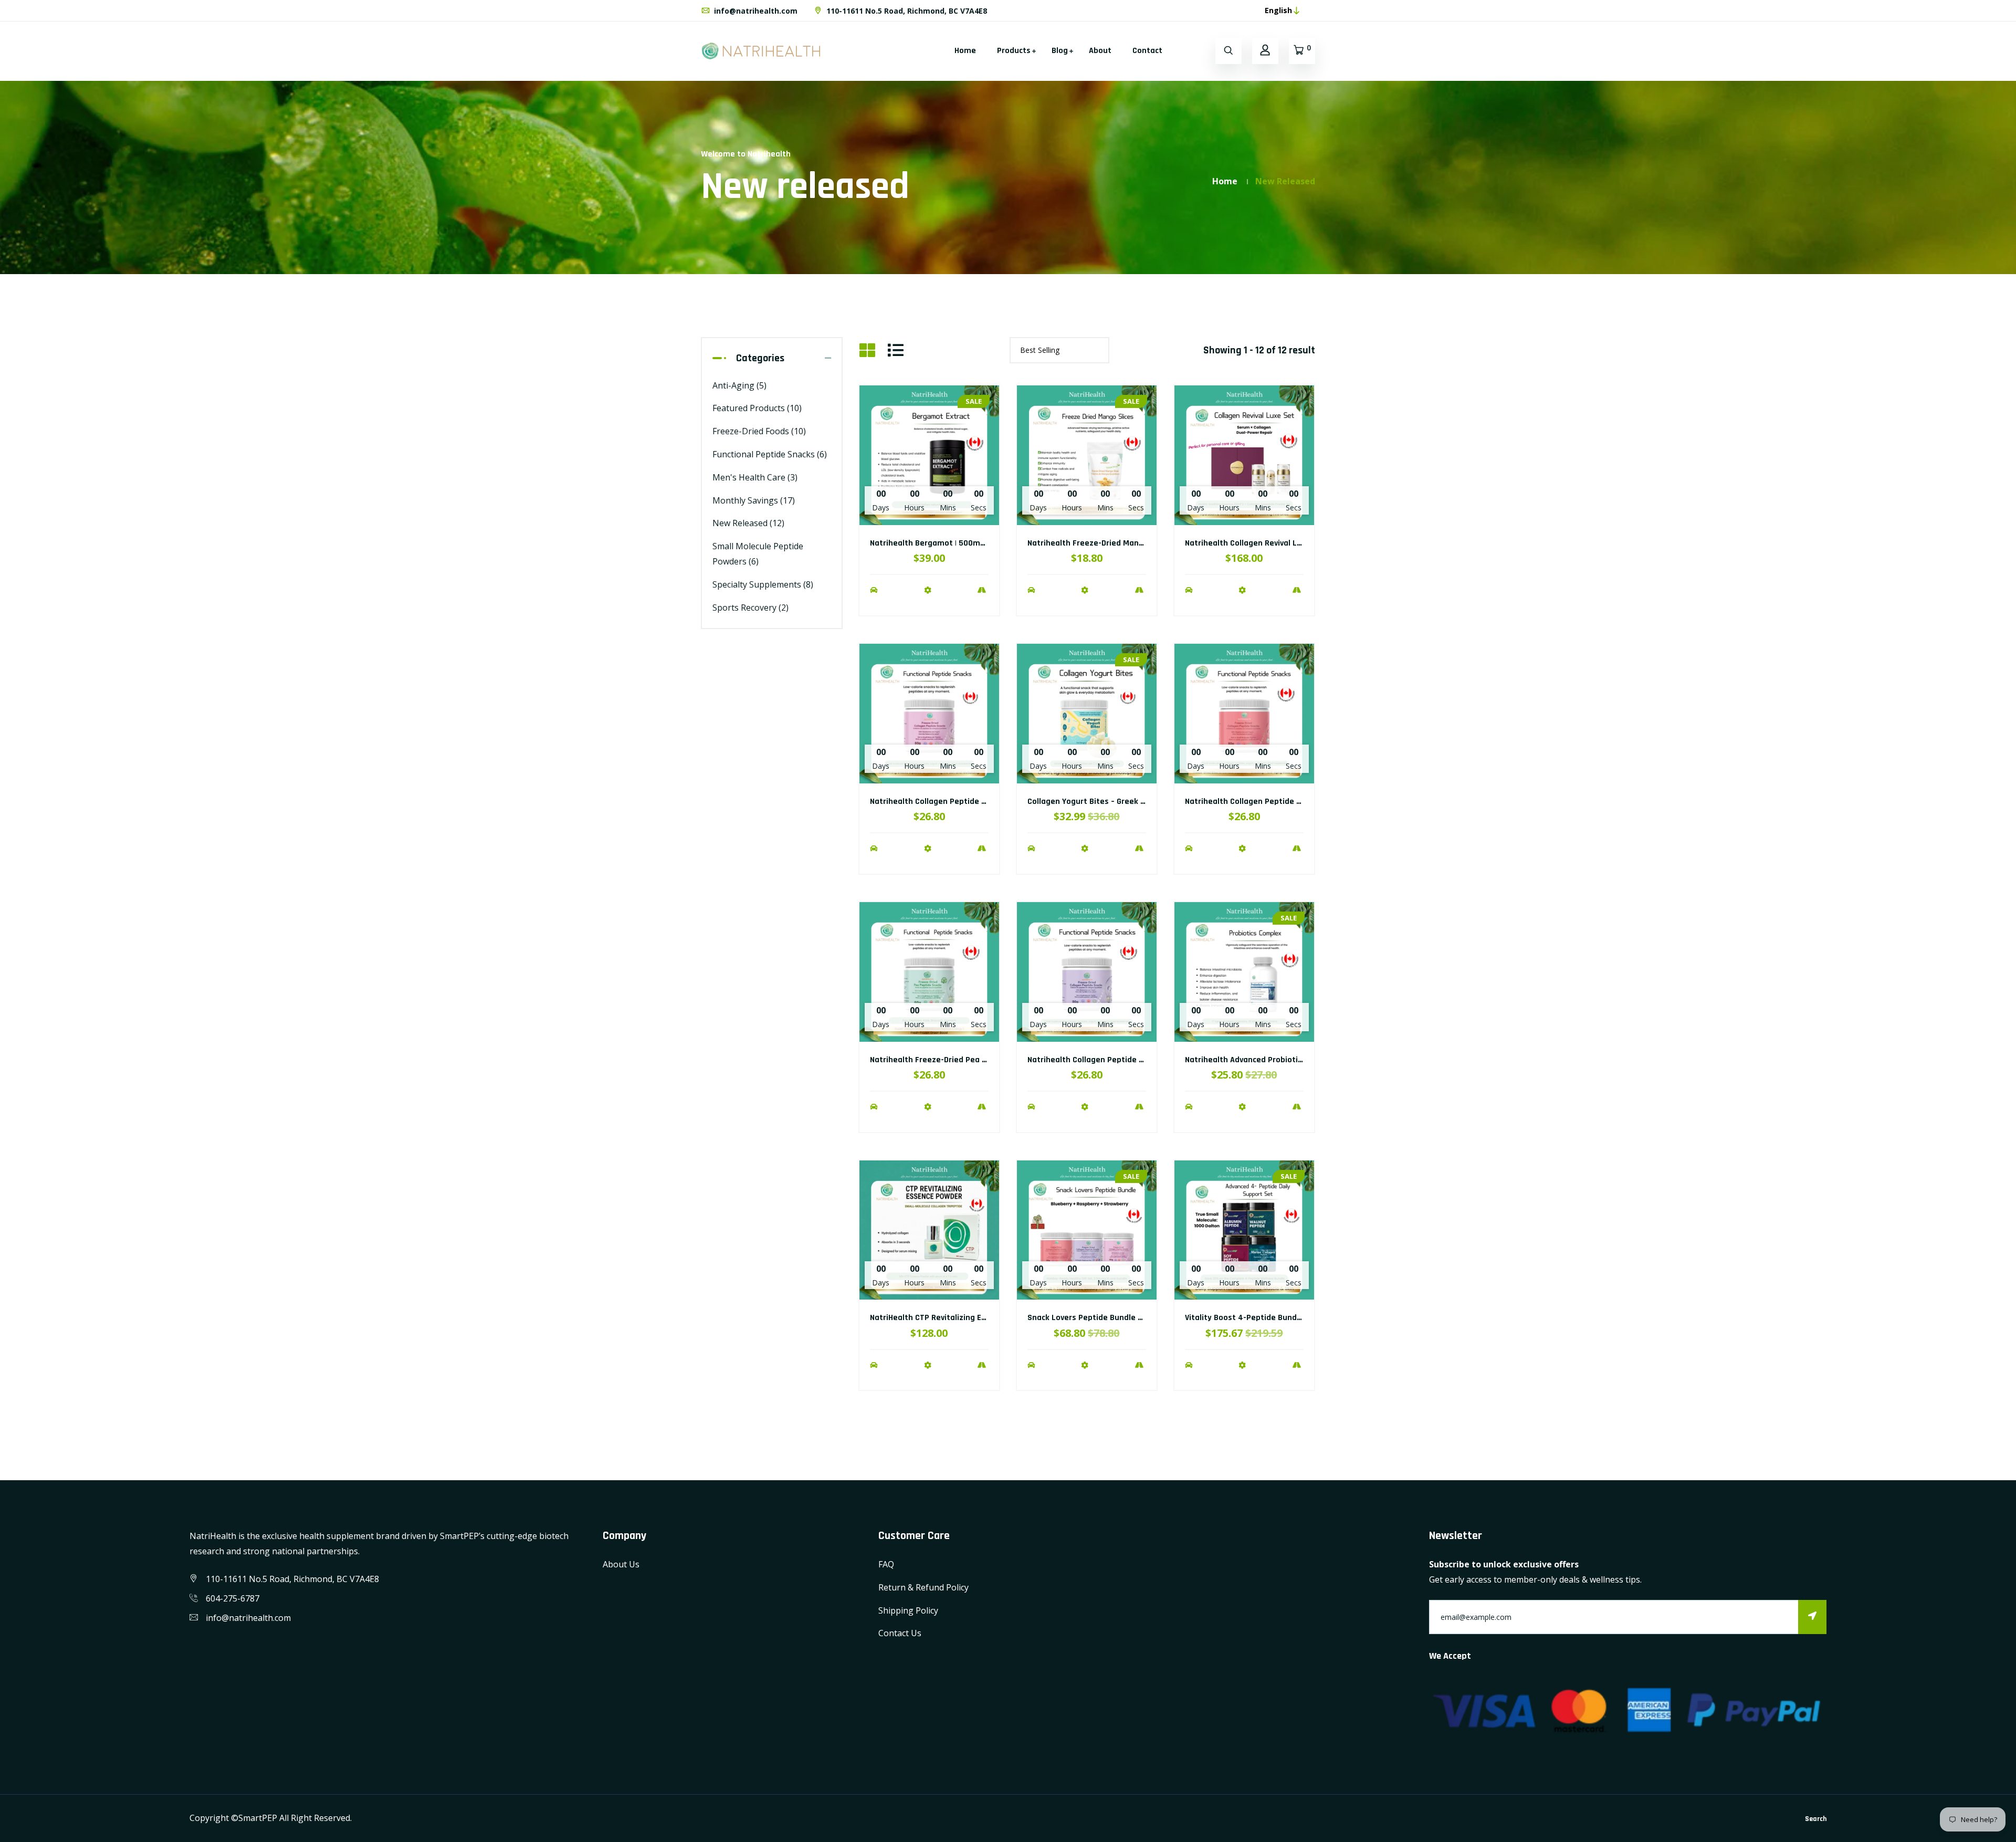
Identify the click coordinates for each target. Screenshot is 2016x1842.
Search (1816, 1819)
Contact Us (900, 1633)
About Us (621, 1564)
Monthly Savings (754, 500)
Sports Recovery (750, 608)
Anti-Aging (739, 385)
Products (1014, 51)
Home (965, 51)
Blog (1060, 51)
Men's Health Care (755, 477)
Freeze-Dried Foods (759, 431)
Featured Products (757, 408)
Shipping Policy (908, 1610)
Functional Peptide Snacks (770, 454)
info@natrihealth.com (755, 11)
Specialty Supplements (763, 584)
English (1278, 10)
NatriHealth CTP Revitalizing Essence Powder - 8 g (963, 1318)
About (1100, 51)
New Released (748, 523)
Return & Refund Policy (923, 1587)
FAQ (886, 1564)
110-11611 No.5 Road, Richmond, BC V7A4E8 (906, 11)
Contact (1147, 51)
